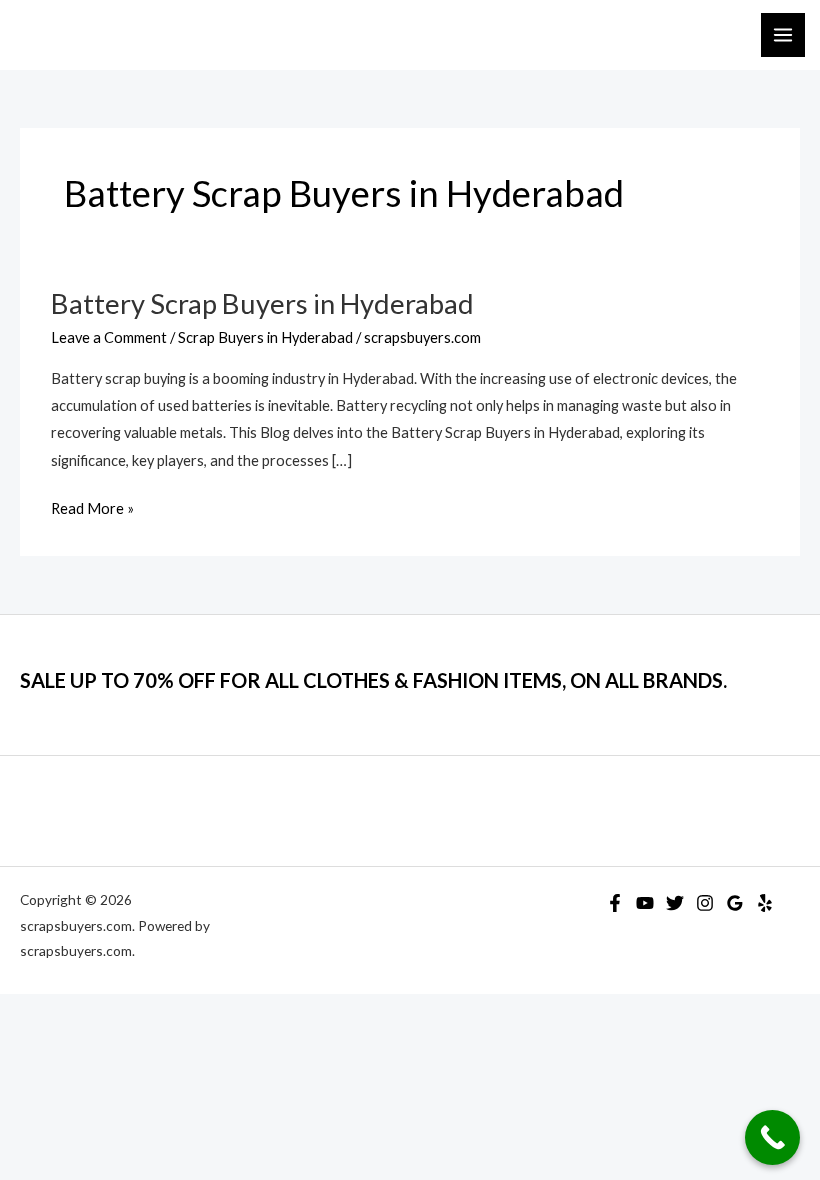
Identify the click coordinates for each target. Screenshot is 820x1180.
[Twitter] (675, 903)
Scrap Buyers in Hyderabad (265, 337)
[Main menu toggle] (783, 35)
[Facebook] (615, 903)
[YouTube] (645, 903)
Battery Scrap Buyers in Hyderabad (262, 303)
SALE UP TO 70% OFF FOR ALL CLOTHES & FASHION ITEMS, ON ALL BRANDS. (373, 680)
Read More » (92, 510)
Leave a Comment (109, 337)
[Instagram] (705, 903)
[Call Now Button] (772, 1137)
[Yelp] (765, 903)
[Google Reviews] (735, 903)
